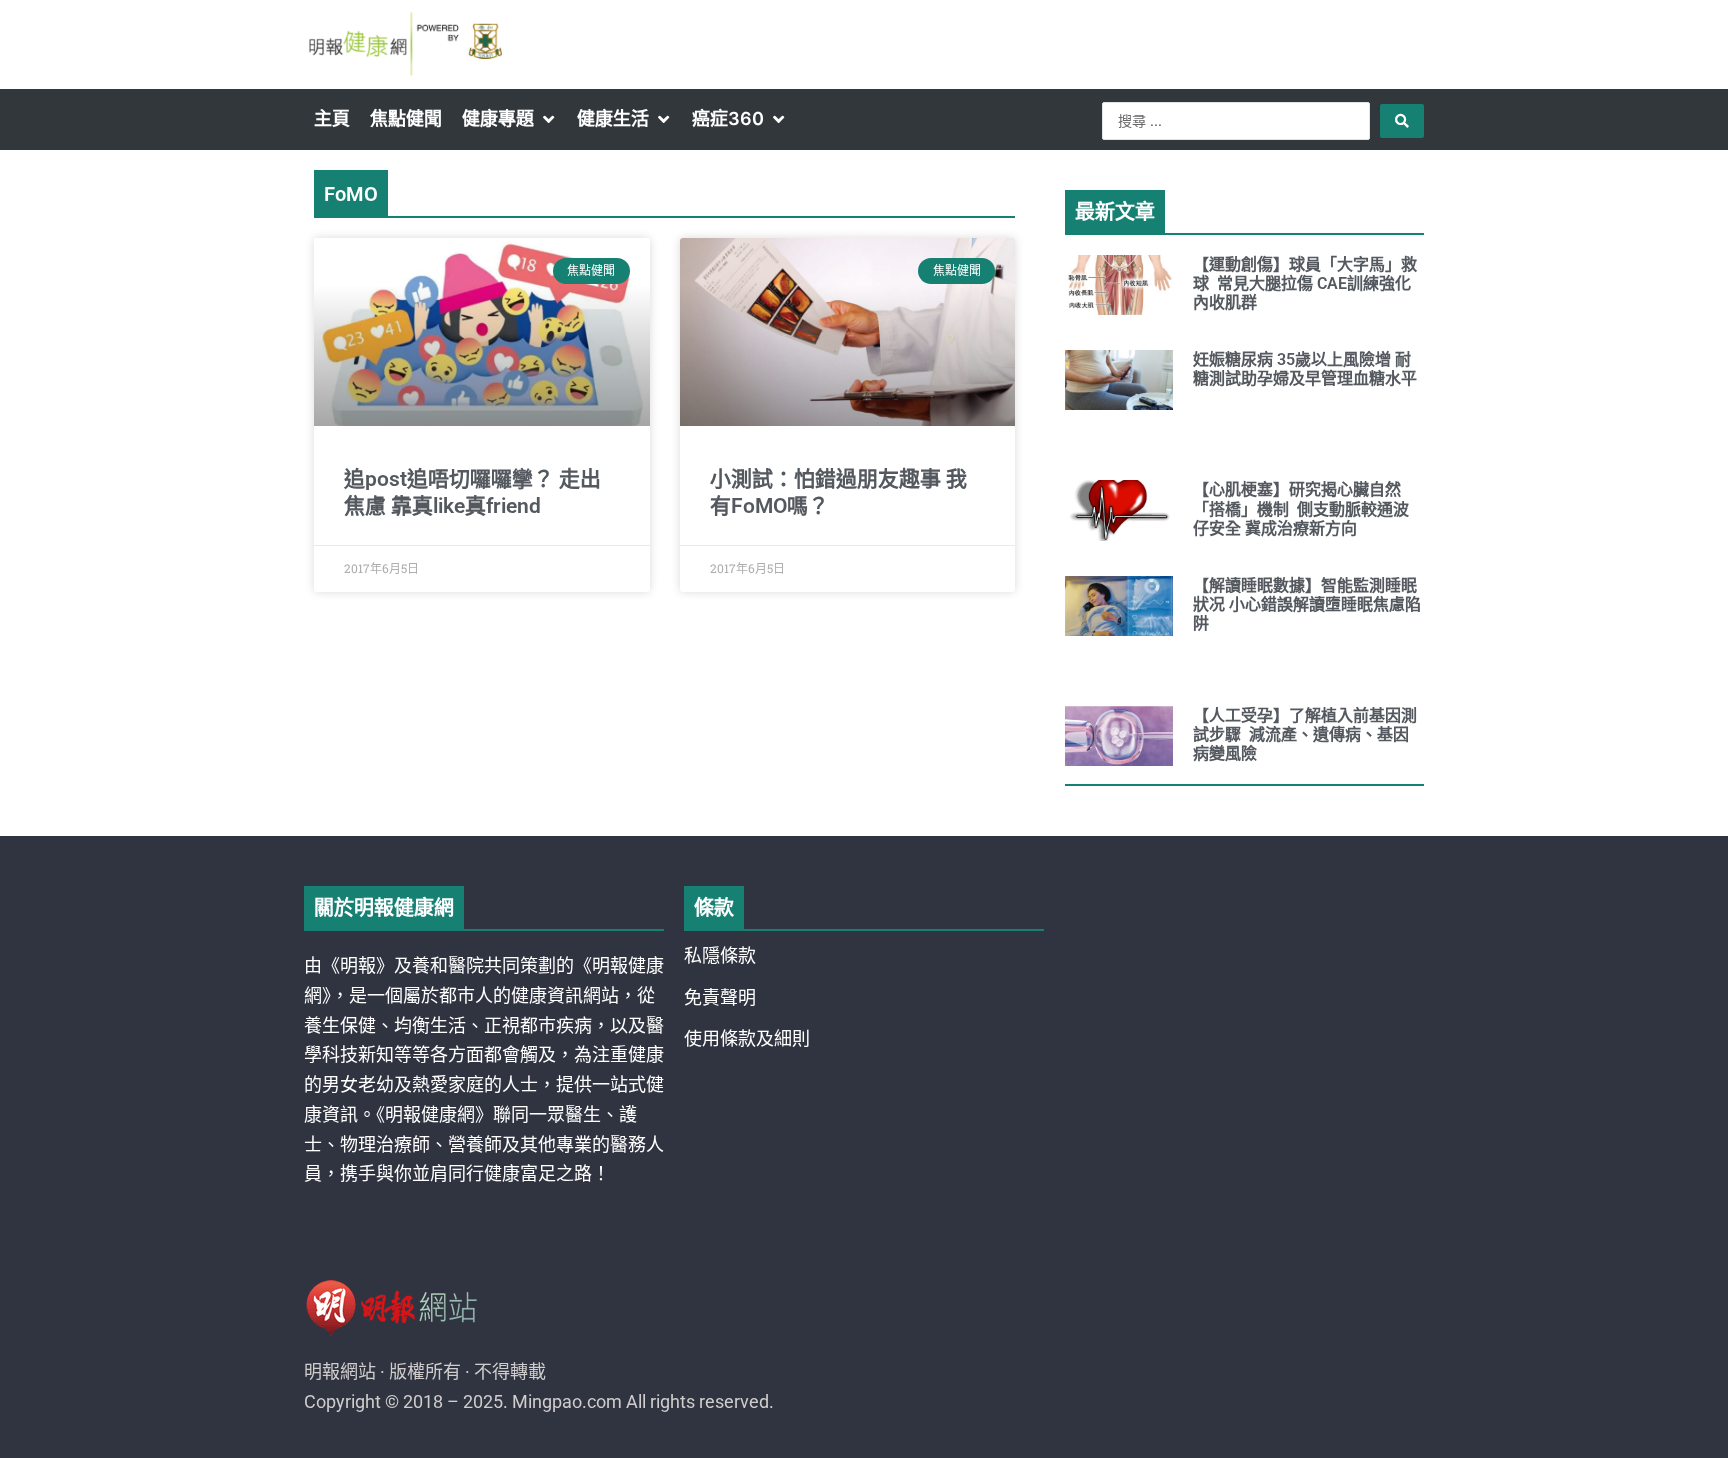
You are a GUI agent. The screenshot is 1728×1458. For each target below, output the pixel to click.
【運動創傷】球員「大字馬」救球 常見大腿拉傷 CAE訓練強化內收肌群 (1305, 283)
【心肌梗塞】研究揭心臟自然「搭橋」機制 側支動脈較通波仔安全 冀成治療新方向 (1301, 508)
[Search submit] (1402, 121)
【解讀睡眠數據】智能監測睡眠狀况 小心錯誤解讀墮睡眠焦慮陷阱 (1307, 604)
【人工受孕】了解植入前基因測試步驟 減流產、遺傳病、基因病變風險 (1305, 734)
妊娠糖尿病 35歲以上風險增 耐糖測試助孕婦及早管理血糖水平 (1305, 369)
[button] (509, 119)
